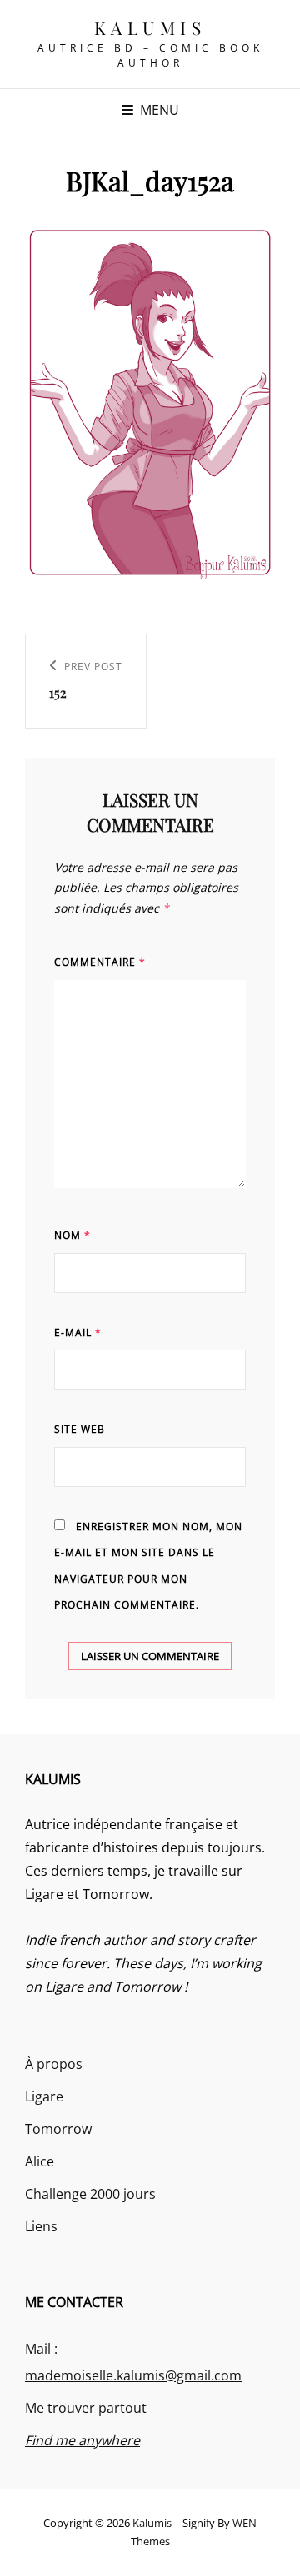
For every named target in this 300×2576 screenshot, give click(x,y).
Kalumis (150, 27)
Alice (40, 2161)
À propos (54, 2064)
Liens (41, 2226)
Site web (80, 1429)
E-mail (78, 1333)
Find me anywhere (82, 2440)
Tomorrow (58, 2129)
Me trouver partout (86, 2408)
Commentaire (100, 962)
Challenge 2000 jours (90, 2194)
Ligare (44, 2096)
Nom (72, 1235)
